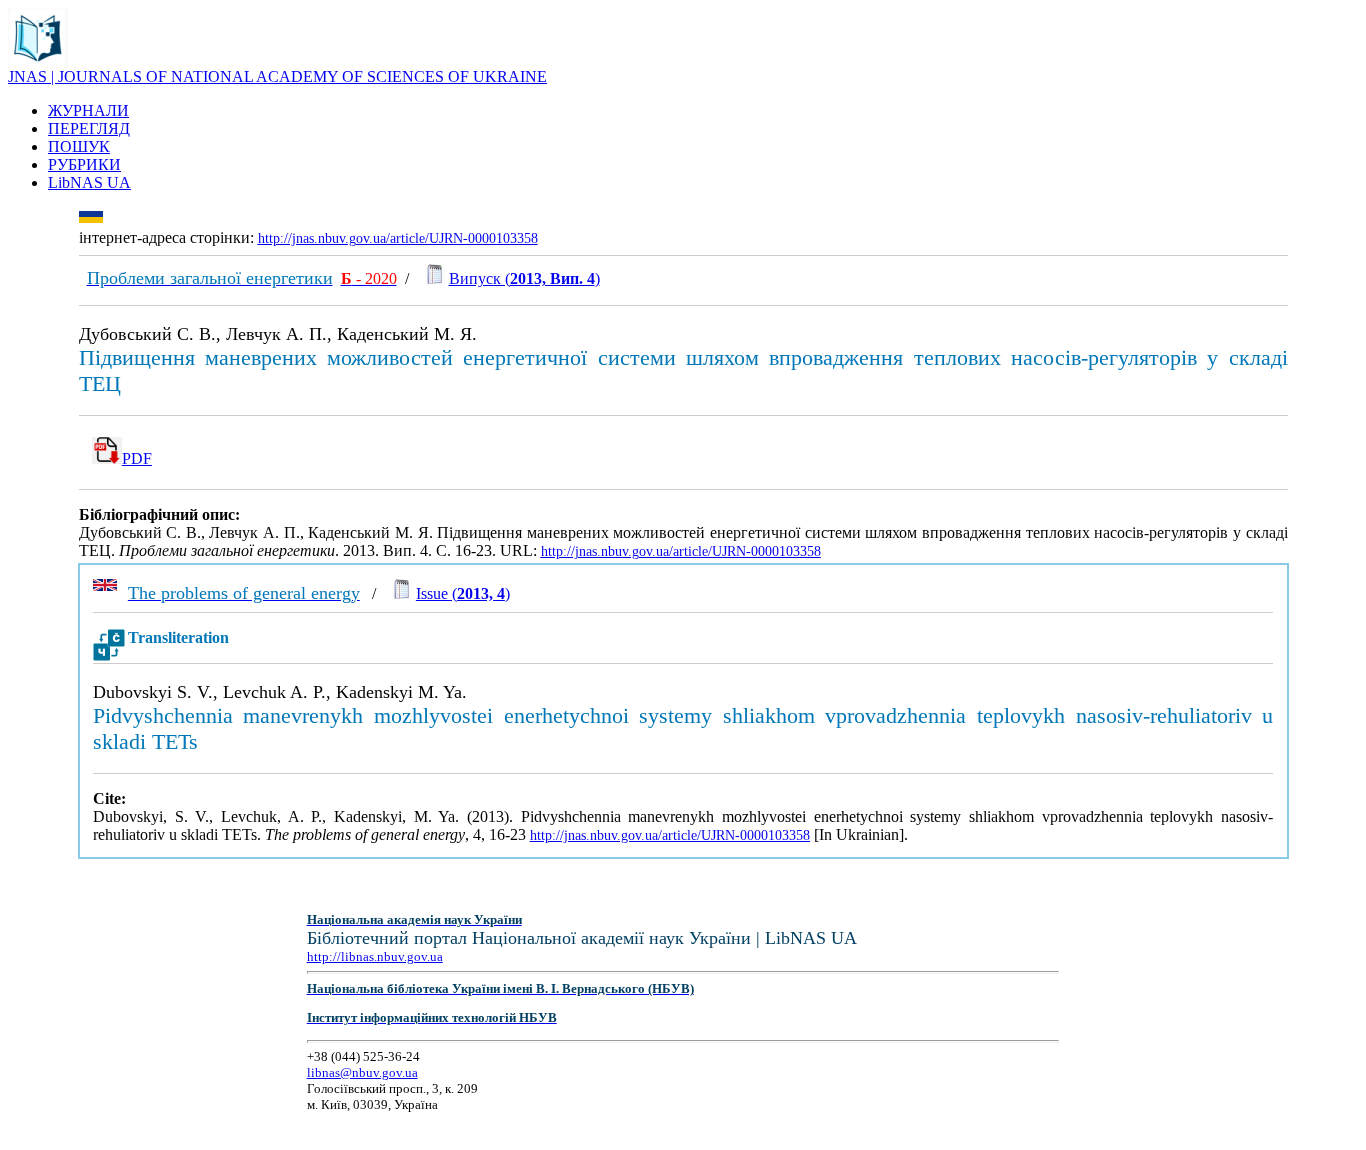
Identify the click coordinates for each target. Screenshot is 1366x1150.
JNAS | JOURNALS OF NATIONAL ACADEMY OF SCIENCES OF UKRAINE (277, 76)
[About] (38, 62)
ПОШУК (79, 146)
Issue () (463, 593)
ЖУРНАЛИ (88, 110)
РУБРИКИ (84, 164)
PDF (137, 458)
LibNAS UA (89, 182)
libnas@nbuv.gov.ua (362, 1072)
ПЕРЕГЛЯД (89, 128)
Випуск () (524, 278)
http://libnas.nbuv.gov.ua (375, 956)
